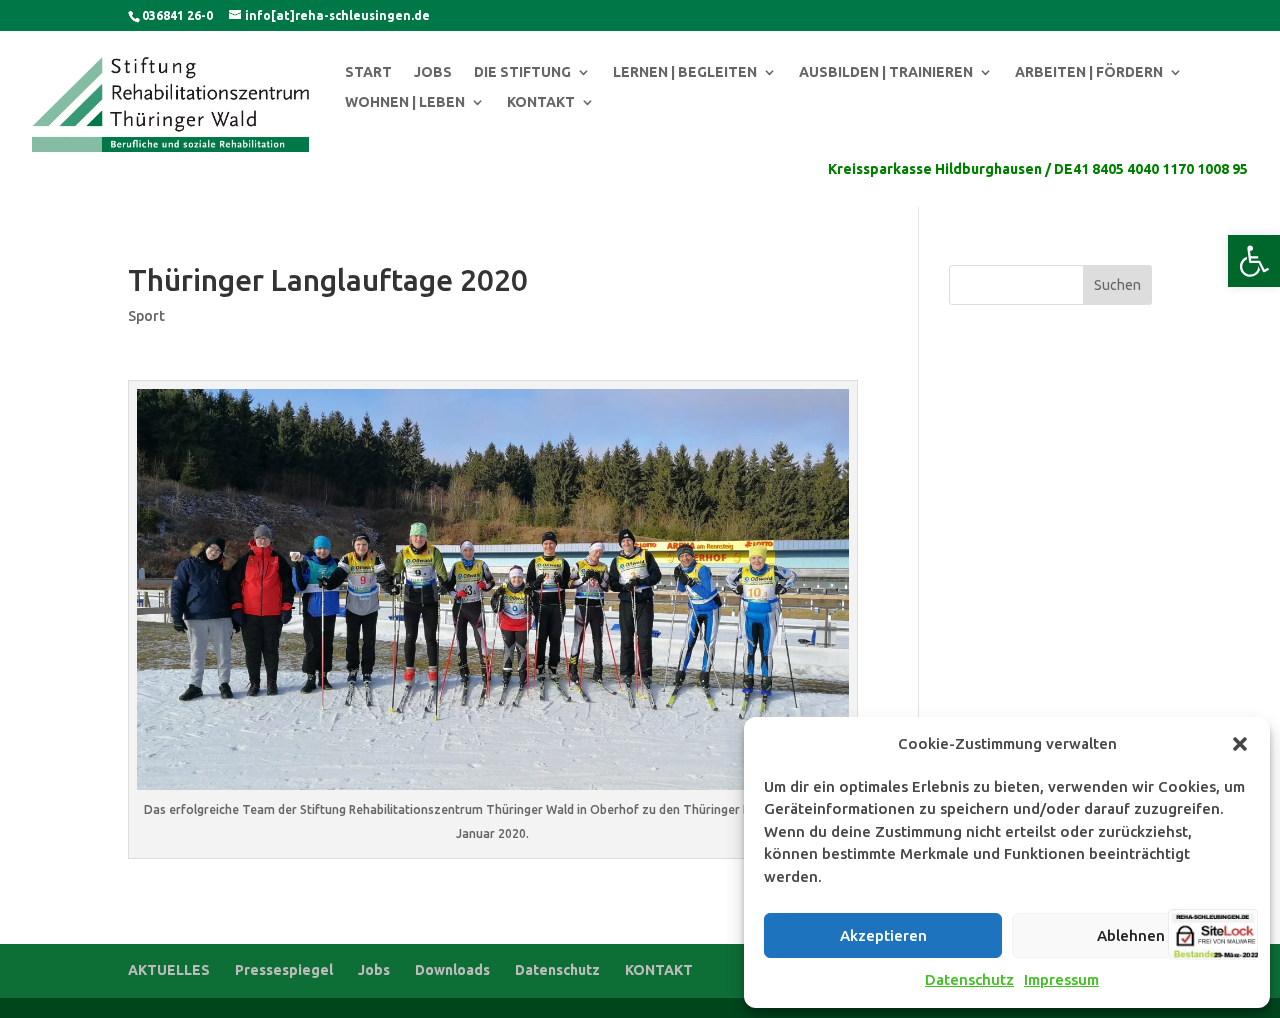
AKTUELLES (169, 970)
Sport (146, 316)
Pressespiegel (284, 970)
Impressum (1061, 979)
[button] (1254, 261)
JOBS (433, 72)
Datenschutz (969, 979)
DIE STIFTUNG (522, 72)
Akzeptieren (883, 935)
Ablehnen (1131, 935)
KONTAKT (541, 102)
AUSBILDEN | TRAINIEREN (886, 72)
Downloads (452, 970)
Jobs (374, 970)
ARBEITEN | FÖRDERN (1089, 72)
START (368, 72)
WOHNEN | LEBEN (405, 102)
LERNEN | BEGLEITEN (685, 72)
